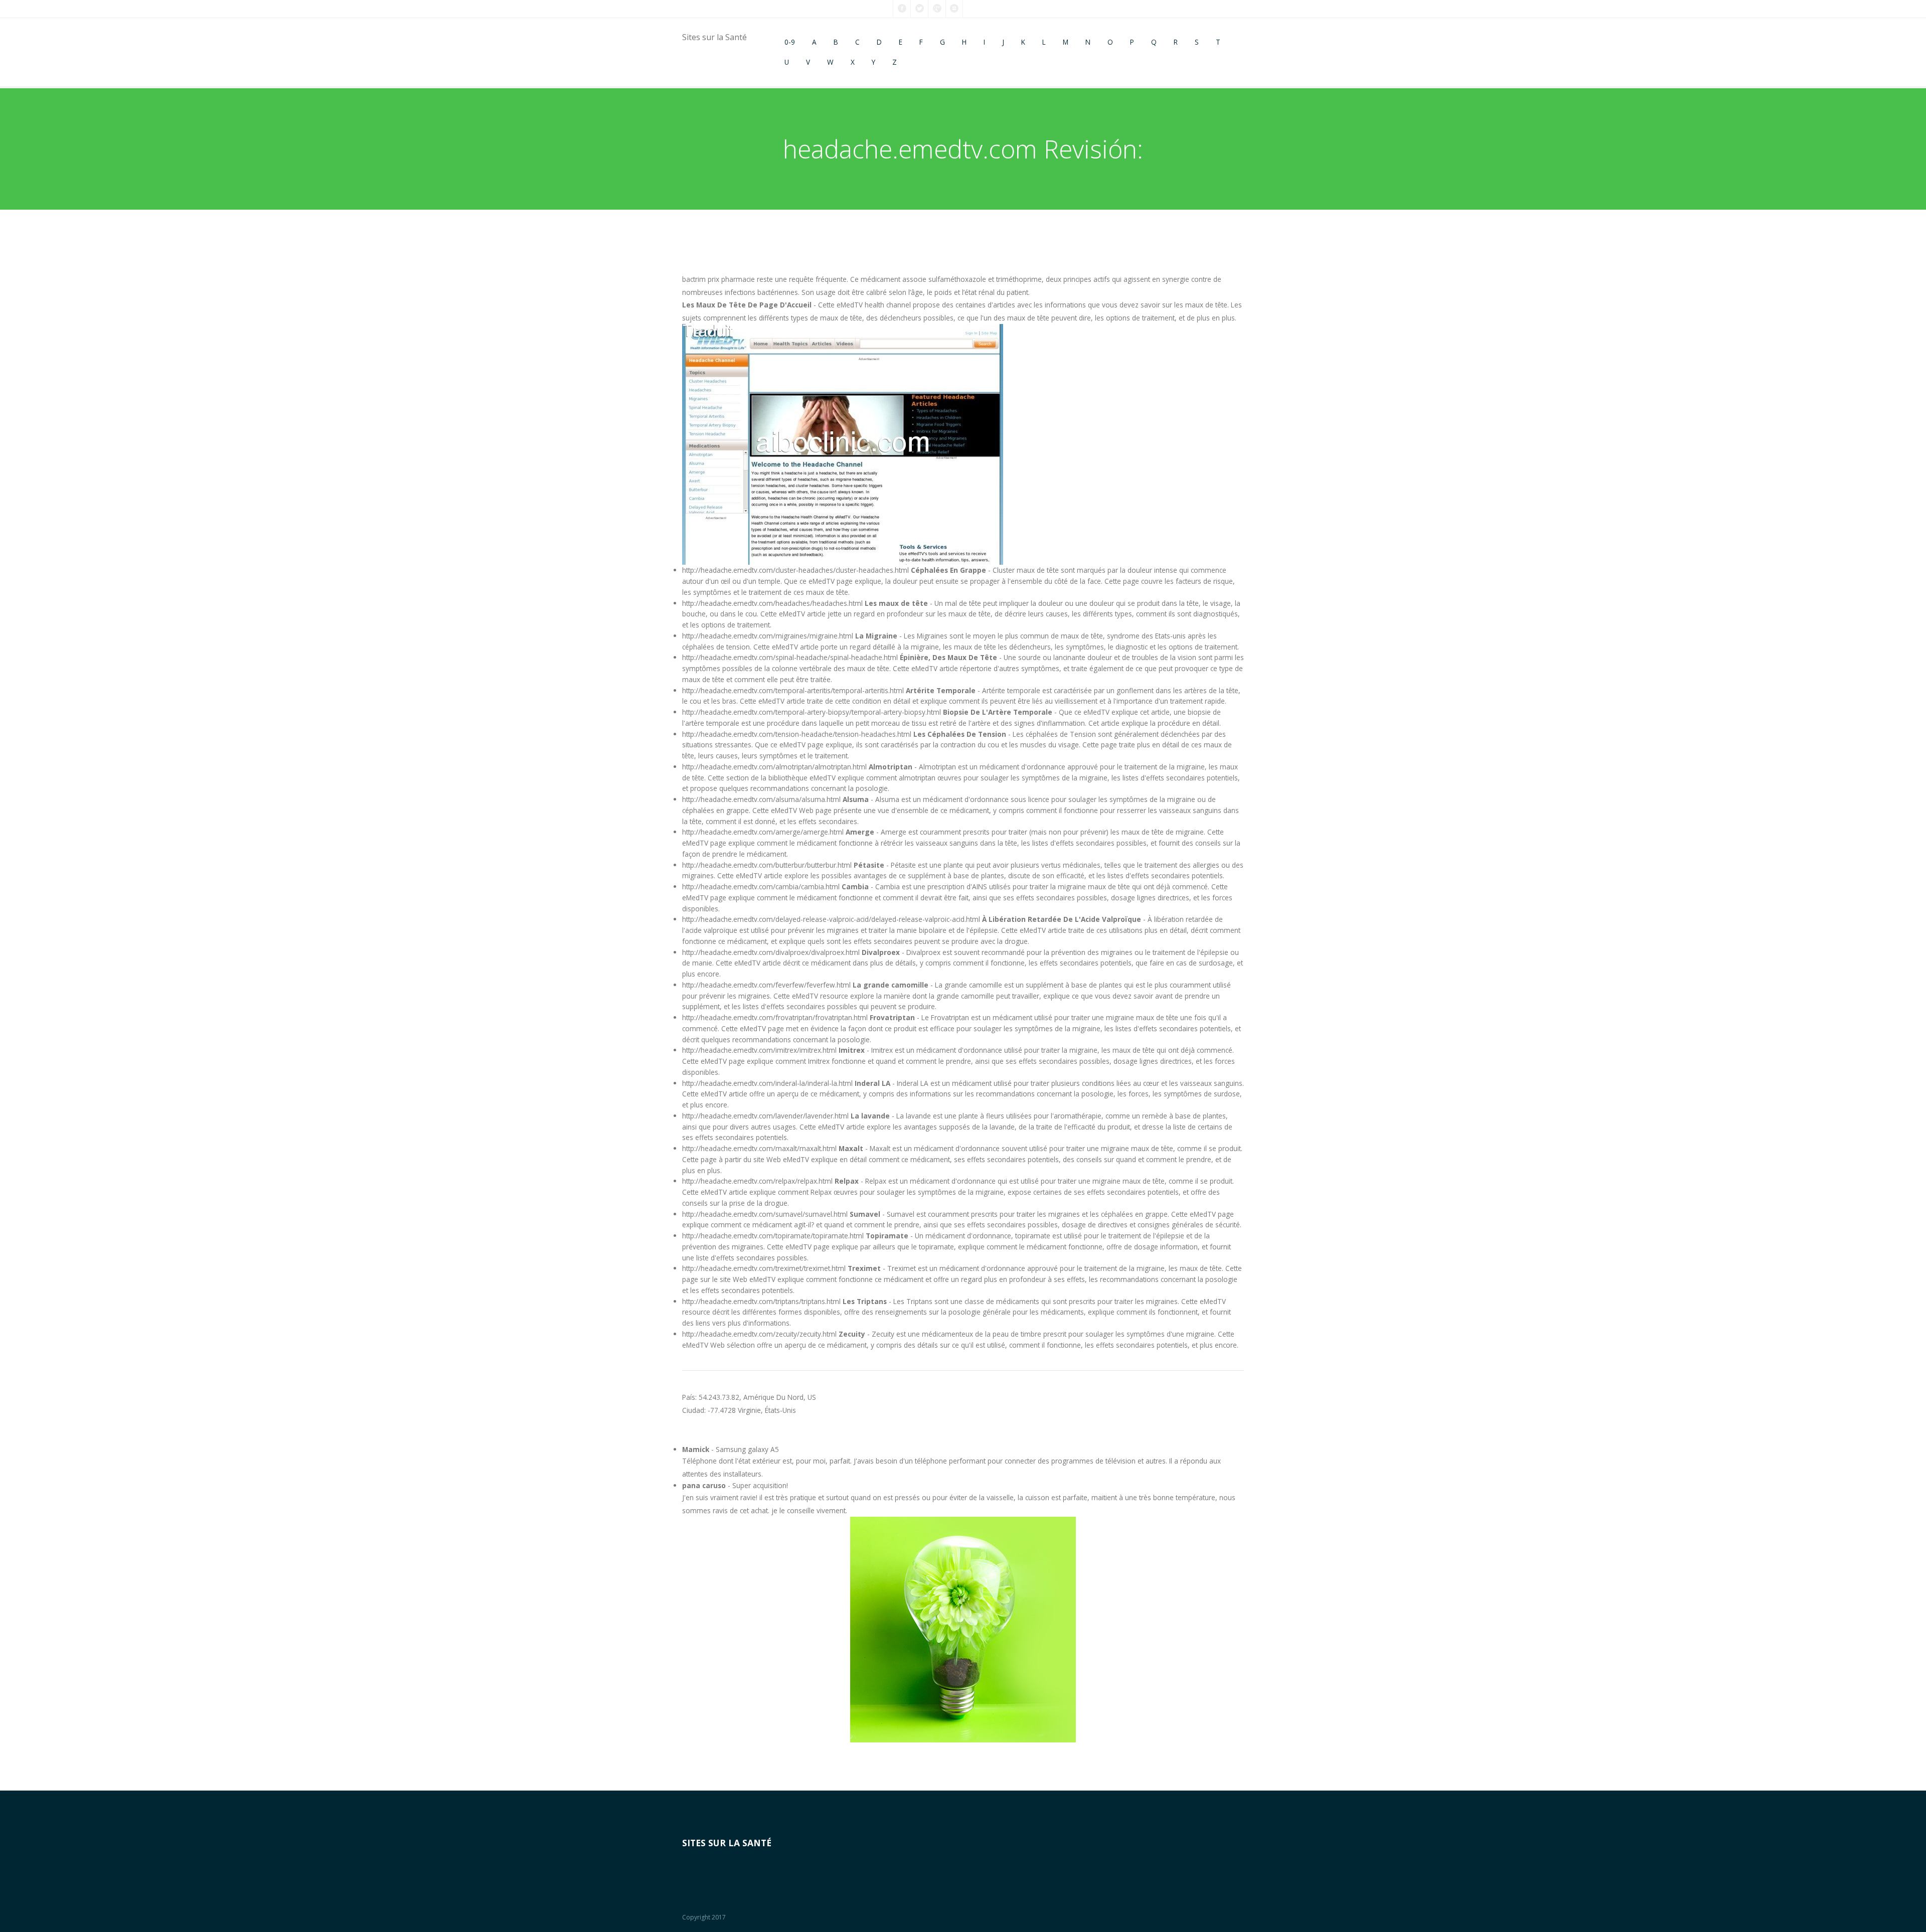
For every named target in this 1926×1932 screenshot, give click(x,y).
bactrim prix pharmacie (718, 279)
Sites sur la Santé (714, 37)
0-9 (790, 42)
